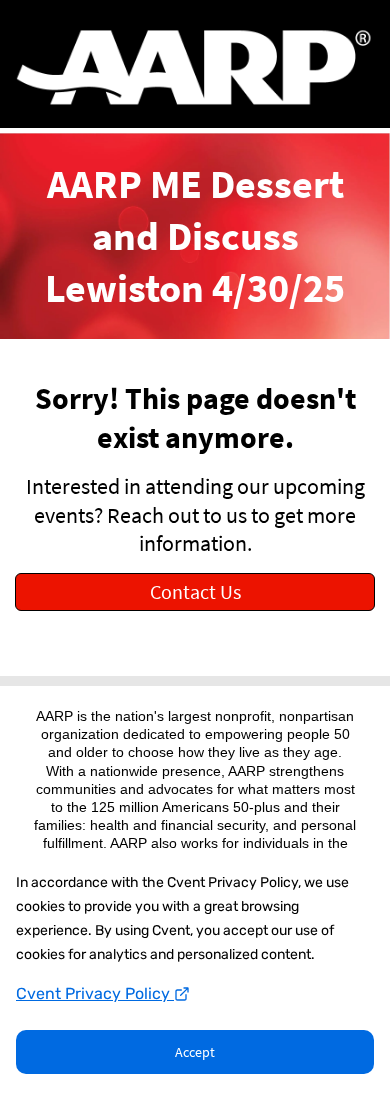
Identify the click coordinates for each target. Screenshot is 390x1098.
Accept (195, 1052)
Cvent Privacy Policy (95, 993)
